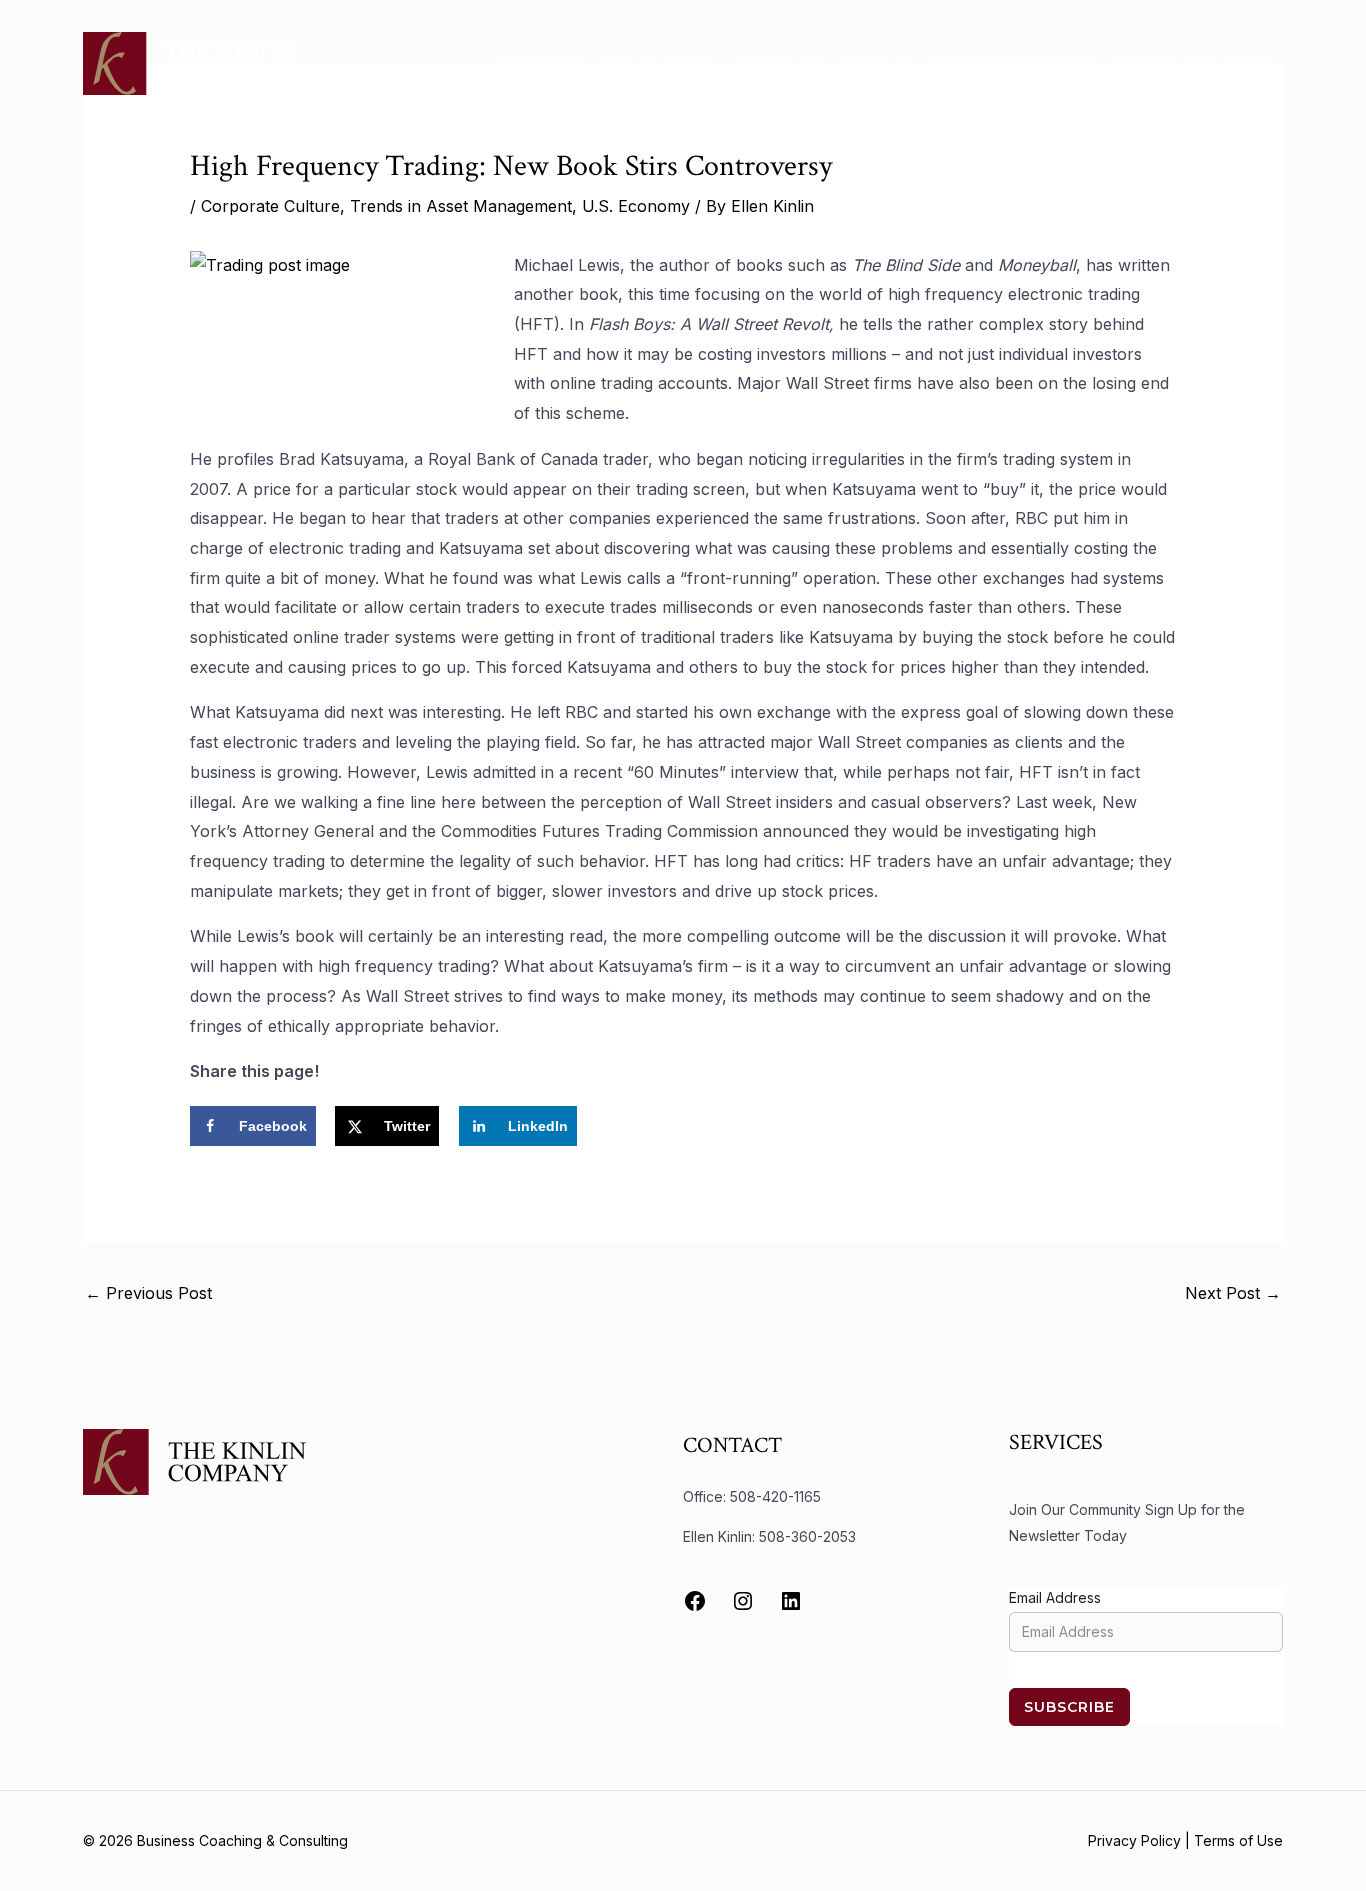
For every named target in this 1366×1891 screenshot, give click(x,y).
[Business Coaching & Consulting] (190, 62)
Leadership (778, 63)
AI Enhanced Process (1012, 63)
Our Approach (658, 63)
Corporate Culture (270, 206)
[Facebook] (695, 1601)
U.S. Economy (636, 206)
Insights (876, 63)
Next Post (1233, 1293)
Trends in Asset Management (461, 206)
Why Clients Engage (1193, 63)
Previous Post (148, 1293)
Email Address (1055, 1597)
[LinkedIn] (791, 1601)
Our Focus (538, 63)
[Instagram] (743, 1601)
